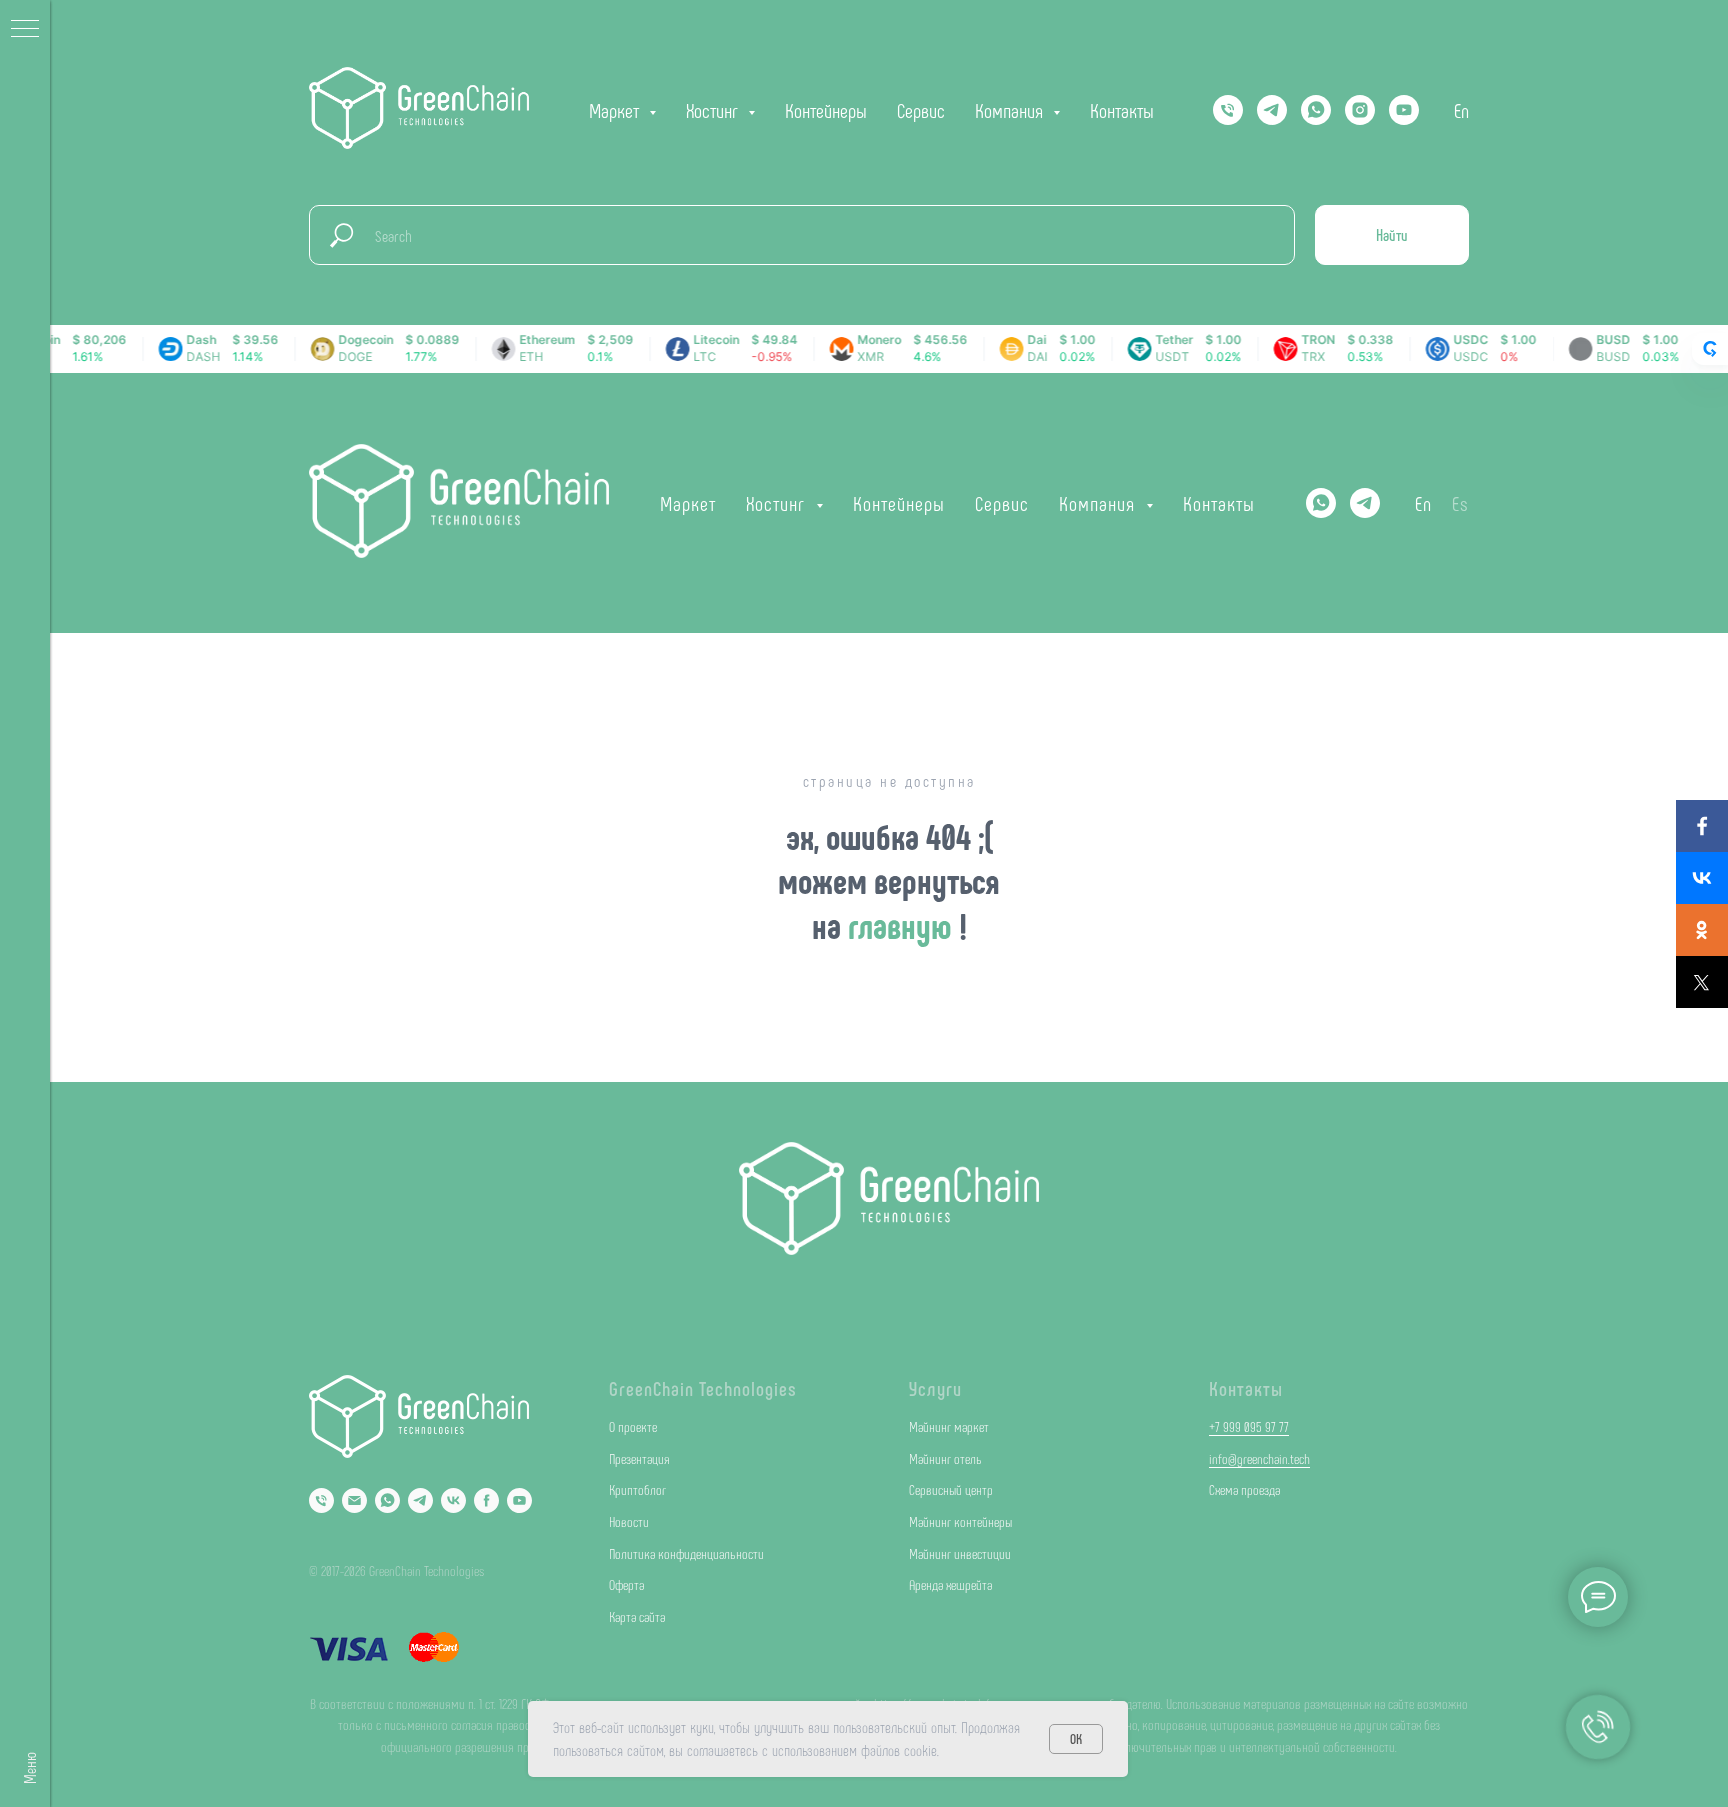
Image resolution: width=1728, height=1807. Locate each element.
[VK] (453, 1500)
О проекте (633, 1426)
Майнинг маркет (949, 1426)
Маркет (688, 503)
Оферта (626, 1584)
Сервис (921, 110)
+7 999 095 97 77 (1249, 1426)
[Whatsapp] (1316, 110)
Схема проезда (1244, 1489)
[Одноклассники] (1702, 930)
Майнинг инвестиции (960, 1553)
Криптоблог (637, 1489)
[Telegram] (1272, 110)
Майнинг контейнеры (960, 1521)
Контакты (1122, 110)
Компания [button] (1011, 110)
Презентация (639, 1458)
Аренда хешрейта (950, 1584)
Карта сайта (637, 1616)
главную (903, 924)
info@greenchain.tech (1259, 1458)
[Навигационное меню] (25, 30)
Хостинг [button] (714, 110)
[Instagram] (1360, 110)
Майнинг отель (945, 1458)
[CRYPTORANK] (1710, 349)
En (1461, 110)
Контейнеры (826, 110)
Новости (629, 1521)
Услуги (935, 1388)
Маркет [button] (616, 110)
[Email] (354, 1500)
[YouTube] (1404, 110)
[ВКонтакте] (1702, 878)
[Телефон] (1228, 110)
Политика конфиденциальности (686, 1553)
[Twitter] (1702, 982)
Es (1460, 503)
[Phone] (321, 1500)
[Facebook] (1702, 826)
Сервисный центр (951, 1489)
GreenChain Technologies (703, 1388)
